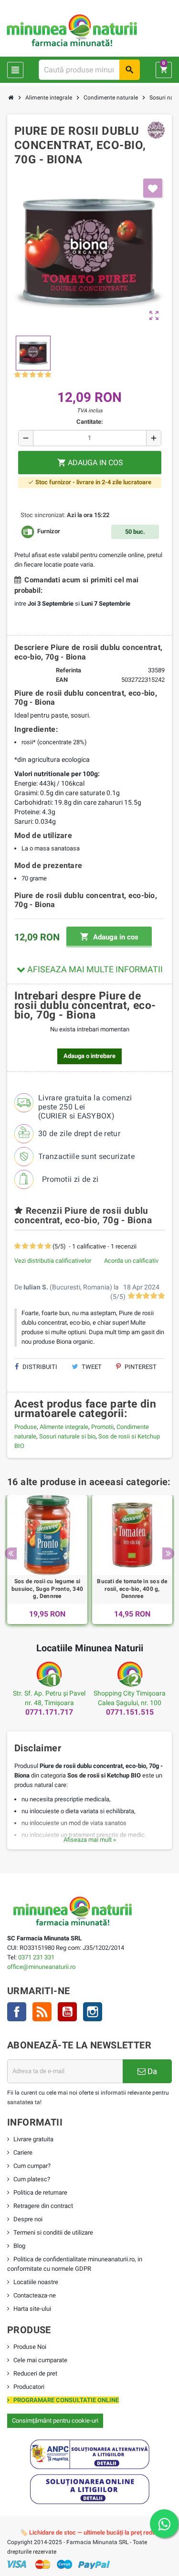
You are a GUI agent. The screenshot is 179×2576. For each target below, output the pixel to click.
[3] (33, 375)
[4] (40, 375)
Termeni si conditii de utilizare (53, 2232)
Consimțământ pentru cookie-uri (55, 2421)
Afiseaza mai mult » (90, 1840)
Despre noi (28, 2219)
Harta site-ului (32, 2309)
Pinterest (140, 1367)
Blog (19, 2246)
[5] (48, 375)
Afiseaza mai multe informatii (94, 969)
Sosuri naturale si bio (67, 1436)
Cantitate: (90, 422)
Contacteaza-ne (35, 2295)
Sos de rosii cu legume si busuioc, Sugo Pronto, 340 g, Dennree (47, 1589)
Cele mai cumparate (40, 2360)
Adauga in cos (109, 937)
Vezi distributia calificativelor (53, 1261)
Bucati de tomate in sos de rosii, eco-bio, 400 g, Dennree (132, 1589)
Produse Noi (30, 2347)
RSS (42, 2012)
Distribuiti (39, 1367)
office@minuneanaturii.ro (41, 1967)
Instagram (93, 2012)
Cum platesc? (32, 2179)
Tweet (91, 1367)
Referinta (68, 670)
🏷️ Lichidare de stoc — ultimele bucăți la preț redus (89, 2532)
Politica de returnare (40, 2192)
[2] (25, 375)
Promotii (102, 1427)
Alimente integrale (64, 1427)
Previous (11, 1553)
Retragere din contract (43, 2206)
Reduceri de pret (35, 2373)
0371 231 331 (36, 1957)
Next (168, 1553)
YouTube (67, 2012)
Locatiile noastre (36, 2282)
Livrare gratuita (33, 2139)
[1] (17, 375)
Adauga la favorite (153, 188)
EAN (62, 680)
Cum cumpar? (32, 2166)
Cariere (23, 2152)
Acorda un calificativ (131, 1261)
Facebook (17, 2012)
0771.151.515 (130, 1712)
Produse (26, 1427)
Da (151, 2071)
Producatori (29, 2387)
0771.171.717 (49, 1712)
